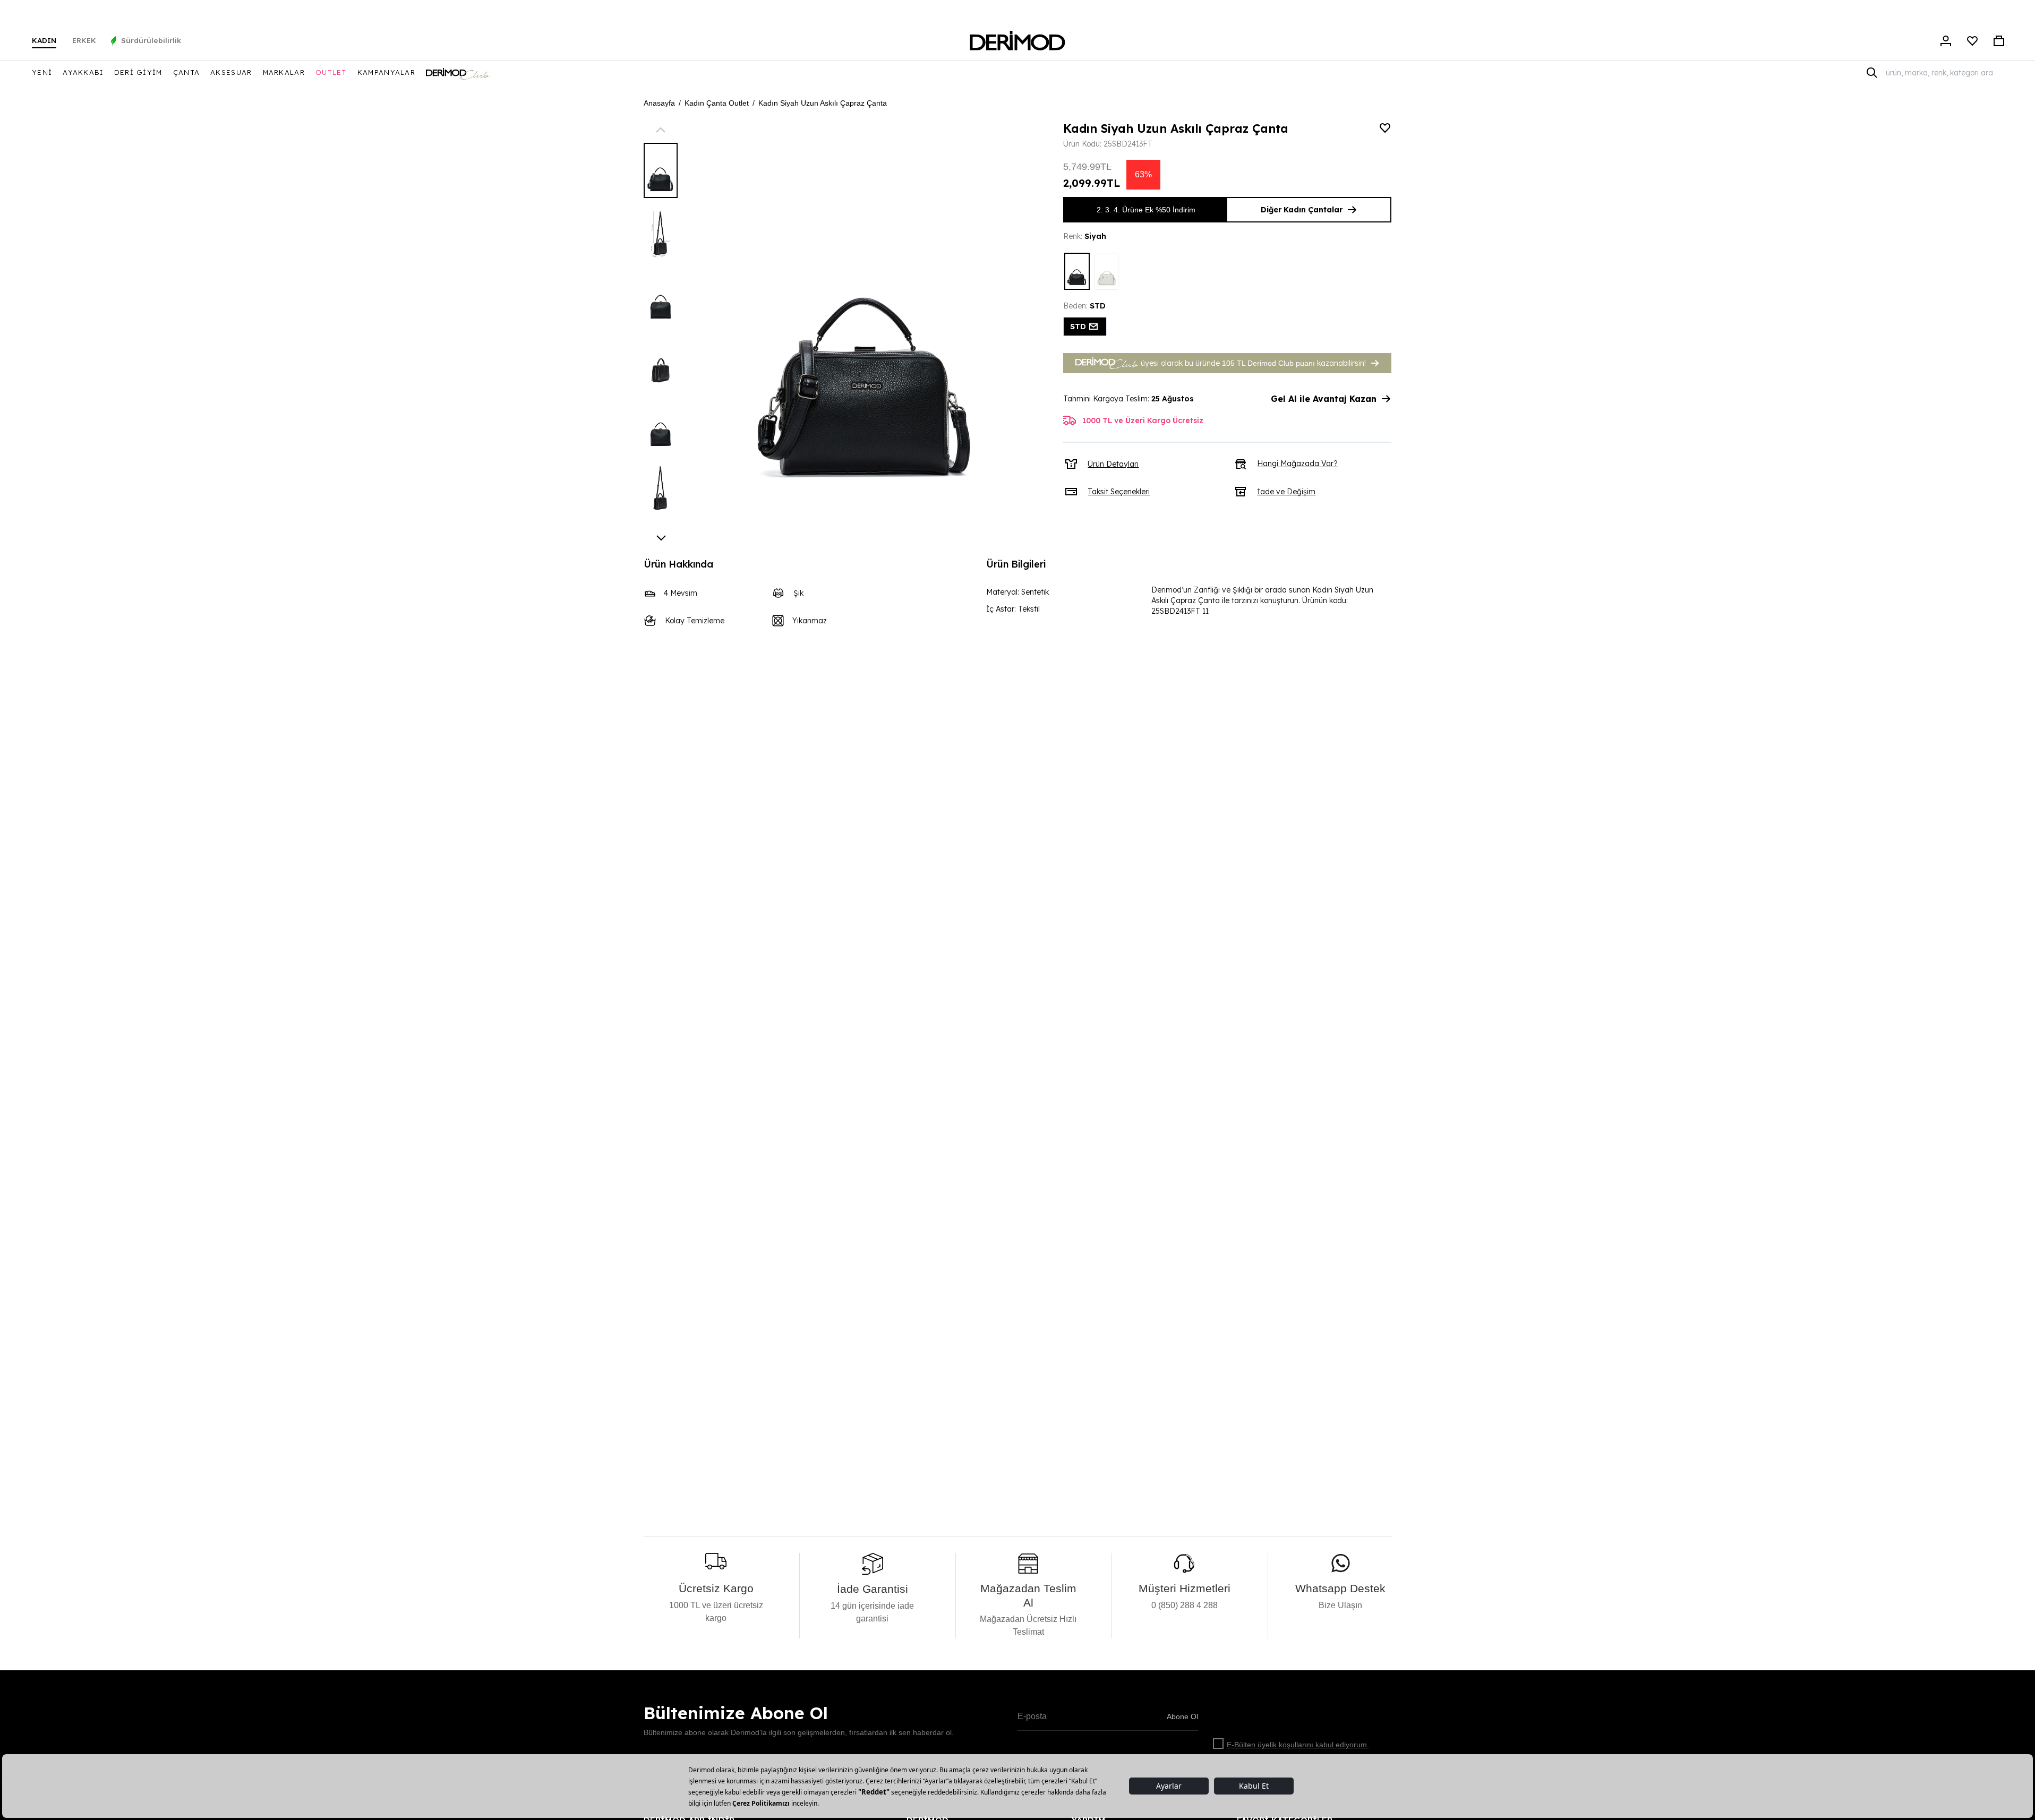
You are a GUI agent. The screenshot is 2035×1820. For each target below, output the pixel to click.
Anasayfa (659, 103)
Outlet (331, 72)
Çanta (187, 72)
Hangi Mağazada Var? (1297, 463)
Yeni (42, 72)
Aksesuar (231, 72)
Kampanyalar (386, 72)
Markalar (284, 72)
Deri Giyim (138, 72)
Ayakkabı (83, 72)
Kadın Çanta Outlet (717, 103)
